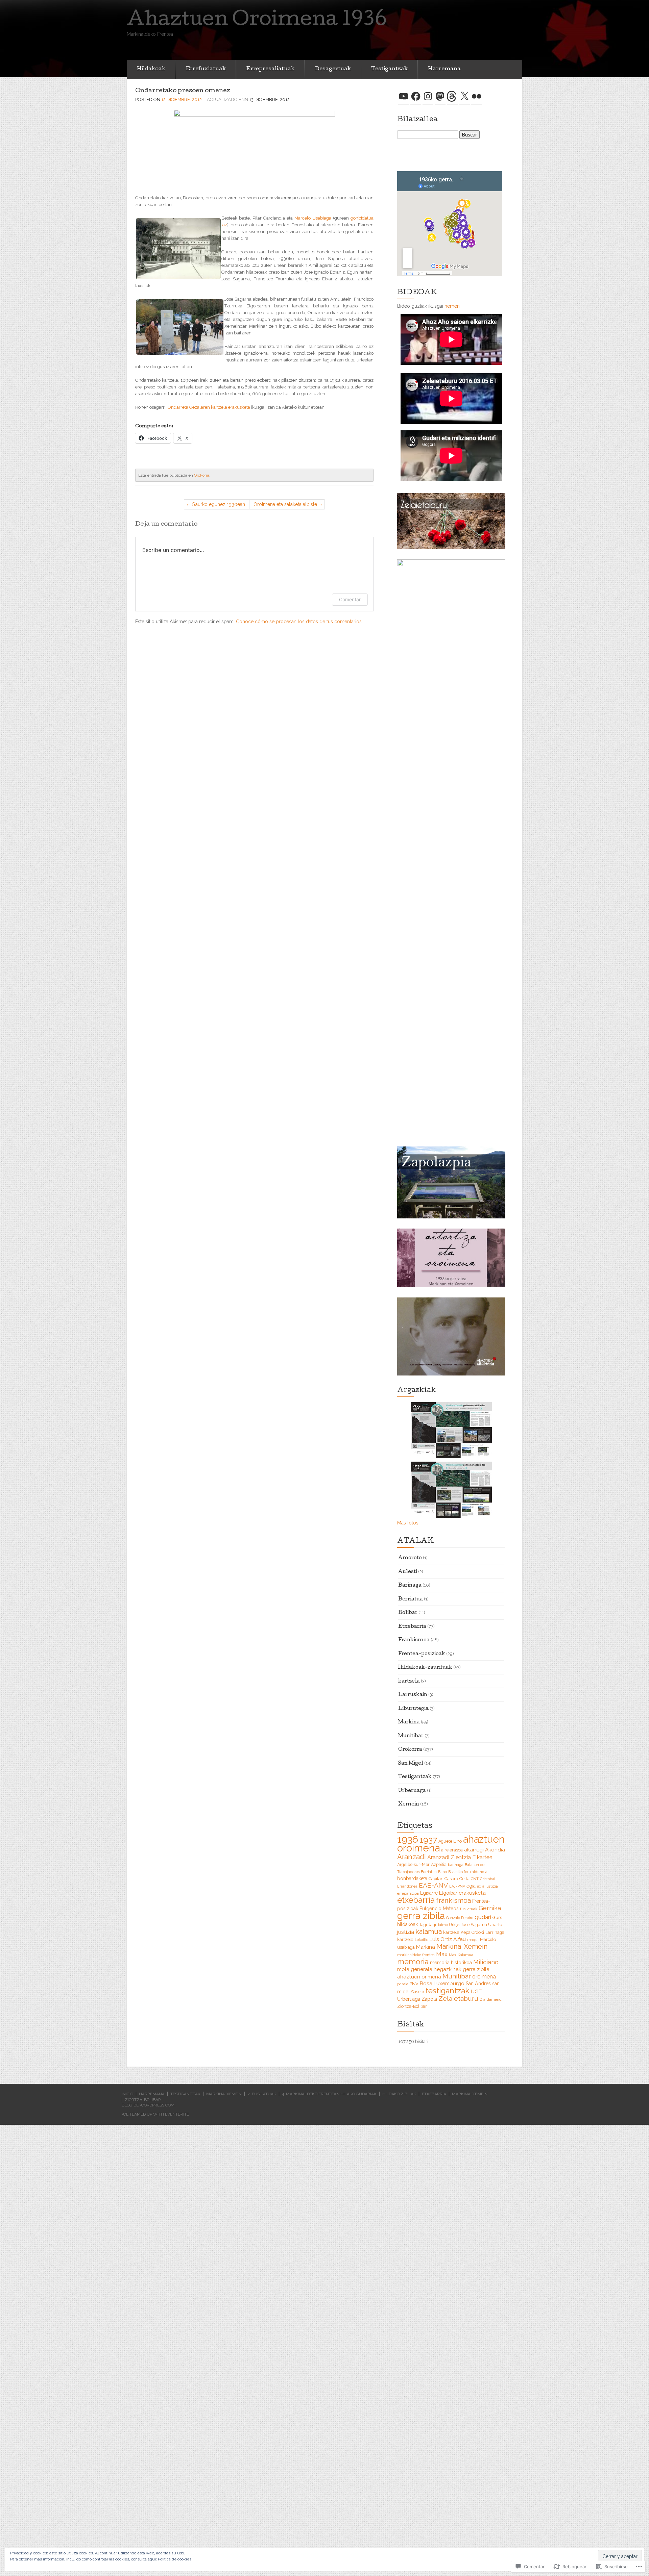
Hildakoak (151, 69)
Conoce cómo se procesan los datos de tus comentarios (299, 622)
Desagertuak (333, 69)
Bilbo (442, 1872)
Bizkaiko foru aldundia (468, 1872)
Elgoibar (448, 1893)
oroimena (484, 1977)
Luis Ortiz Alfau (448, 1939)
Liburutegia (413, 1709)
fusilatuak (469, 1909)
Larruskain (413, 1695)
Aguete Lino (450, 1841)
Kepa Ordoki (472, 1932)
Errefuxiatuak (206, 69)
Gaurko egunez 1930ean (218, 504)
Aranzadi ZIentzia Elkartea (460, 1857)
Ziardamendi (491, 1999)
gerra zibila (421, 1916)
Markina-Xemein (462, 1946)
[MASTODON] (440, 96)
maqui (473, 1940)
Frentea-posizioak (422, 1654)
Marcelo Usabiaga (313, 218)
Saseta (418, 1992)
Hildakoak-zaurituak (425, 1668)
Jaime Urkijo (448, 1925)
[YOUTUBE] (404, 96)
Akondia (495, 1850)
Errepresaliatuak (270, 69)
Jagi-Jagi (428, 1925)
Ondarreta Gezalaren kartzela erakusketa (209, 407)
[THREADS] (452, 96)
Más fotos (408, 1523)
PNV (414, 1984)
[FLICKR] (477, 96)
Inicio (127, 2094)
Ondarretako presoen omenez (183, 91)
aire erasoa (452, 1850)
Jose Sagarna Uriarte (481, 1925)
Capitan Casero (443, 1879)
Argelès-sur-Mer (413, 1864)
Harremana (444, 69)
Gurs (497, 1917)
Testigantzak (389, 69)
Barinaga (410, 1586)
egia (471, 1886)
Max (442, 1954)
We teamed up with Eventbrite (155, 2114)
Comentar (350, 599)
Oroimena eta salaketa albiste (285, 504)
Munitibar (411, 1736)
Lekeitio (422, 1940)
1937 (428, 1840)
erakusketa (472, 1893)
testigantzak (448, 1990)
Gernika (490, 1908)
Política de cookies (175, 2559)
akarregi (474, 1850)
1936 (408, 1839)
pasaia (403, 1984)
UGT (476, 1992)
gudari (483, 1917)
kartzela (409, 1682)
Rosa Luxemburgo (442, 1984)
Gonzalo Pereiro (460, 1918)
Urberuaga (412, 1791)
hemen (452, 306)
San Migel (411, 1764)
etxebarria (416, 1900)
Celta (464, 1879)
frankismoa (453, 1900)
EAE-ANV (433, 1885)
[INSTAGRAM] (428, 96)
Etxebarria (412, 1627)
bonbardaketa (412, 1878)
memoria (413, 1962)
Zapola (429, 1999)
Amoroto (410, 1558)
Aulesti (408, 1572)
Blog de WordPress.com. (149, 2105)
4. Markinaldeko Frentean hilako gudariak (329, 2094)
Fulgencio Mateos (439, 1909)
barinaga (456, 1865)
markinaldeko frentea (416, 1955)
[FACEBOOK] (416, 96)
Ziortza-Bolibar (412, 2006)
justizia (406, 1932)
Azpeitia (439, 1864)
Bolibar (408, 1613)
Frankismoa (414, 1640)
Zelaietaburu (458, 1999)
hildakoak (407, 1924)
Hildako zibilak (399, 2094)
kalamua (429, 1931)
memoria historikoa (451, 1963)
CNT (475, 1879)
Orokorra (202, 475)
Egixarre (429, 1893)
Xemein (409, 1804)
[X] (464, 96)
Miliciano (486, 1962)
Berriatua (411, 1599)
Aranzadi (412, 1857)
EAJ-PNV (457, 1886)
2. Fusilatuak (262, 2094)
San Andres (478, 1984)
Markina (409, 1722)
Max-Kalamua (461, 1955)
